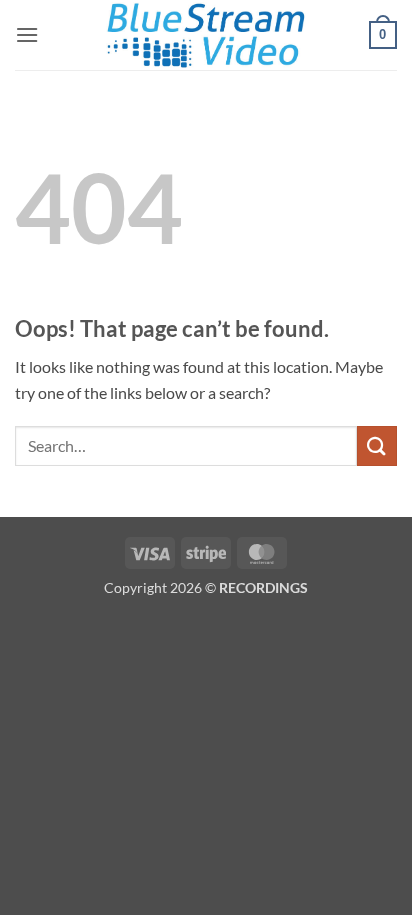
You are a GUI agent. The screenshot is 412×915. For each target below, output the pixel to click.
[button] (27, 34)
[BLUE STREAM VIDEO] (206, 35)
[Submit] (377, 445)
